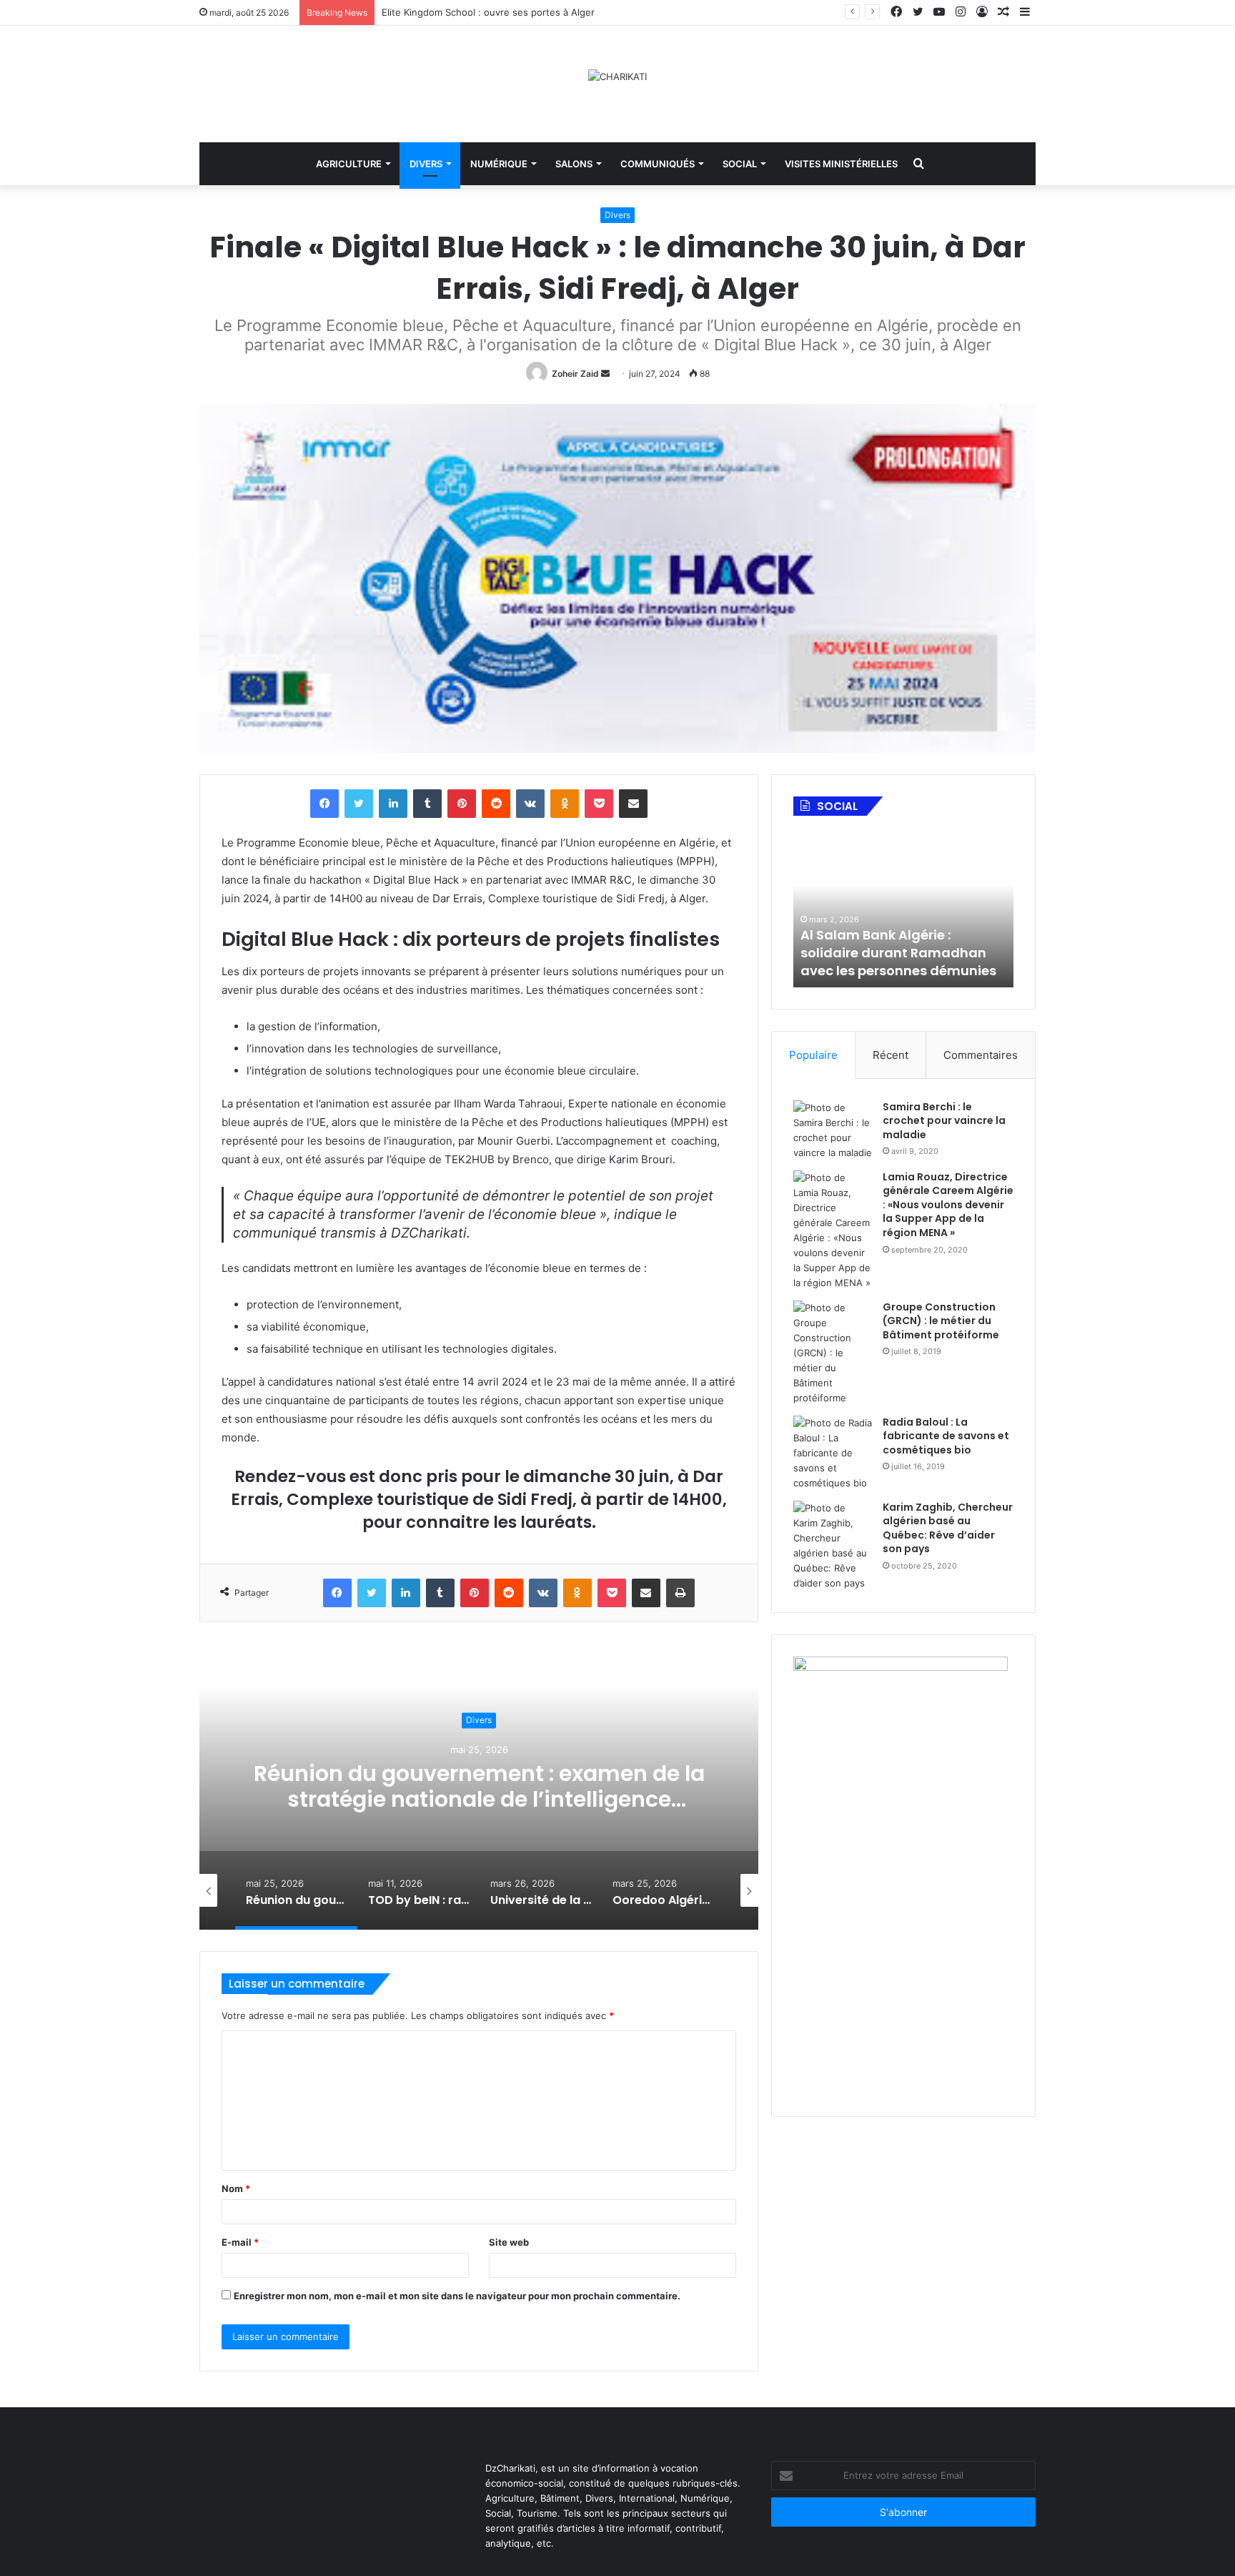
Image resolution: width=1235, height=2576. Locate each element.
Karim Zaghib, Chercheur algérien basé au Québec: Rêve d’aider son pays (948, 1528)
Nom (236, 2188)
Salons (574, 164)
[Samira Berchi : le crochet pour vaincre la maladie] (833, 1130)
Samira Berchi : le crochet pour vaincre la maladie (944, 1121)
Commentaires (981, 1055)
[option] (251, 1890)
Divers (426, 164)
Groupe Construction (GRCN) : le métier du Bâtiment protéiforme (941, 1321)
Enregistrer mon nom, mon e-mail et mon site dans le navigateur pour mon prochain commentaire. (457, 2296)
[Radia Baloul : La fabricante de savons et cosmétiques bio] (833, 1453)
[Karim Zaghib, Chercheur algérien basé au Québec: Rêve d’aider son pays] (833, 1546)
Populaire (813, 1055)
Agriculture (349, 164)
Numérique (499, 164)
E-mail (240, 2242)
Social (740, 164)
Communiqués (658, 164)
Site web (509, 2242)
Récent (891, 1055)
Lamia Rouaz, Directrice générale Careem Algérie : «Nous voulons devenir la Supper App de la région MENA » (948, 1205)
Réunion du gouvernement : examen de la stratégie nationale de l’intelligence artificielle (271, 1800)
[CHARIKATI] (617, 77)
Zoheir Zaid (575, 374)
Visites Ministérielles (841, 164)
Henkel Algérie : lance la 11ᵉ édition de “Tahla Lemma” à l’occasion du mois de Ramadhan (924, 944)
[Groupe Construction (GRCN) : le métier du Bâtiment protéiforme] (833, 1353)
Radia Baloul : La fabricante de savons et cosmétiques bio (946, 1436)
